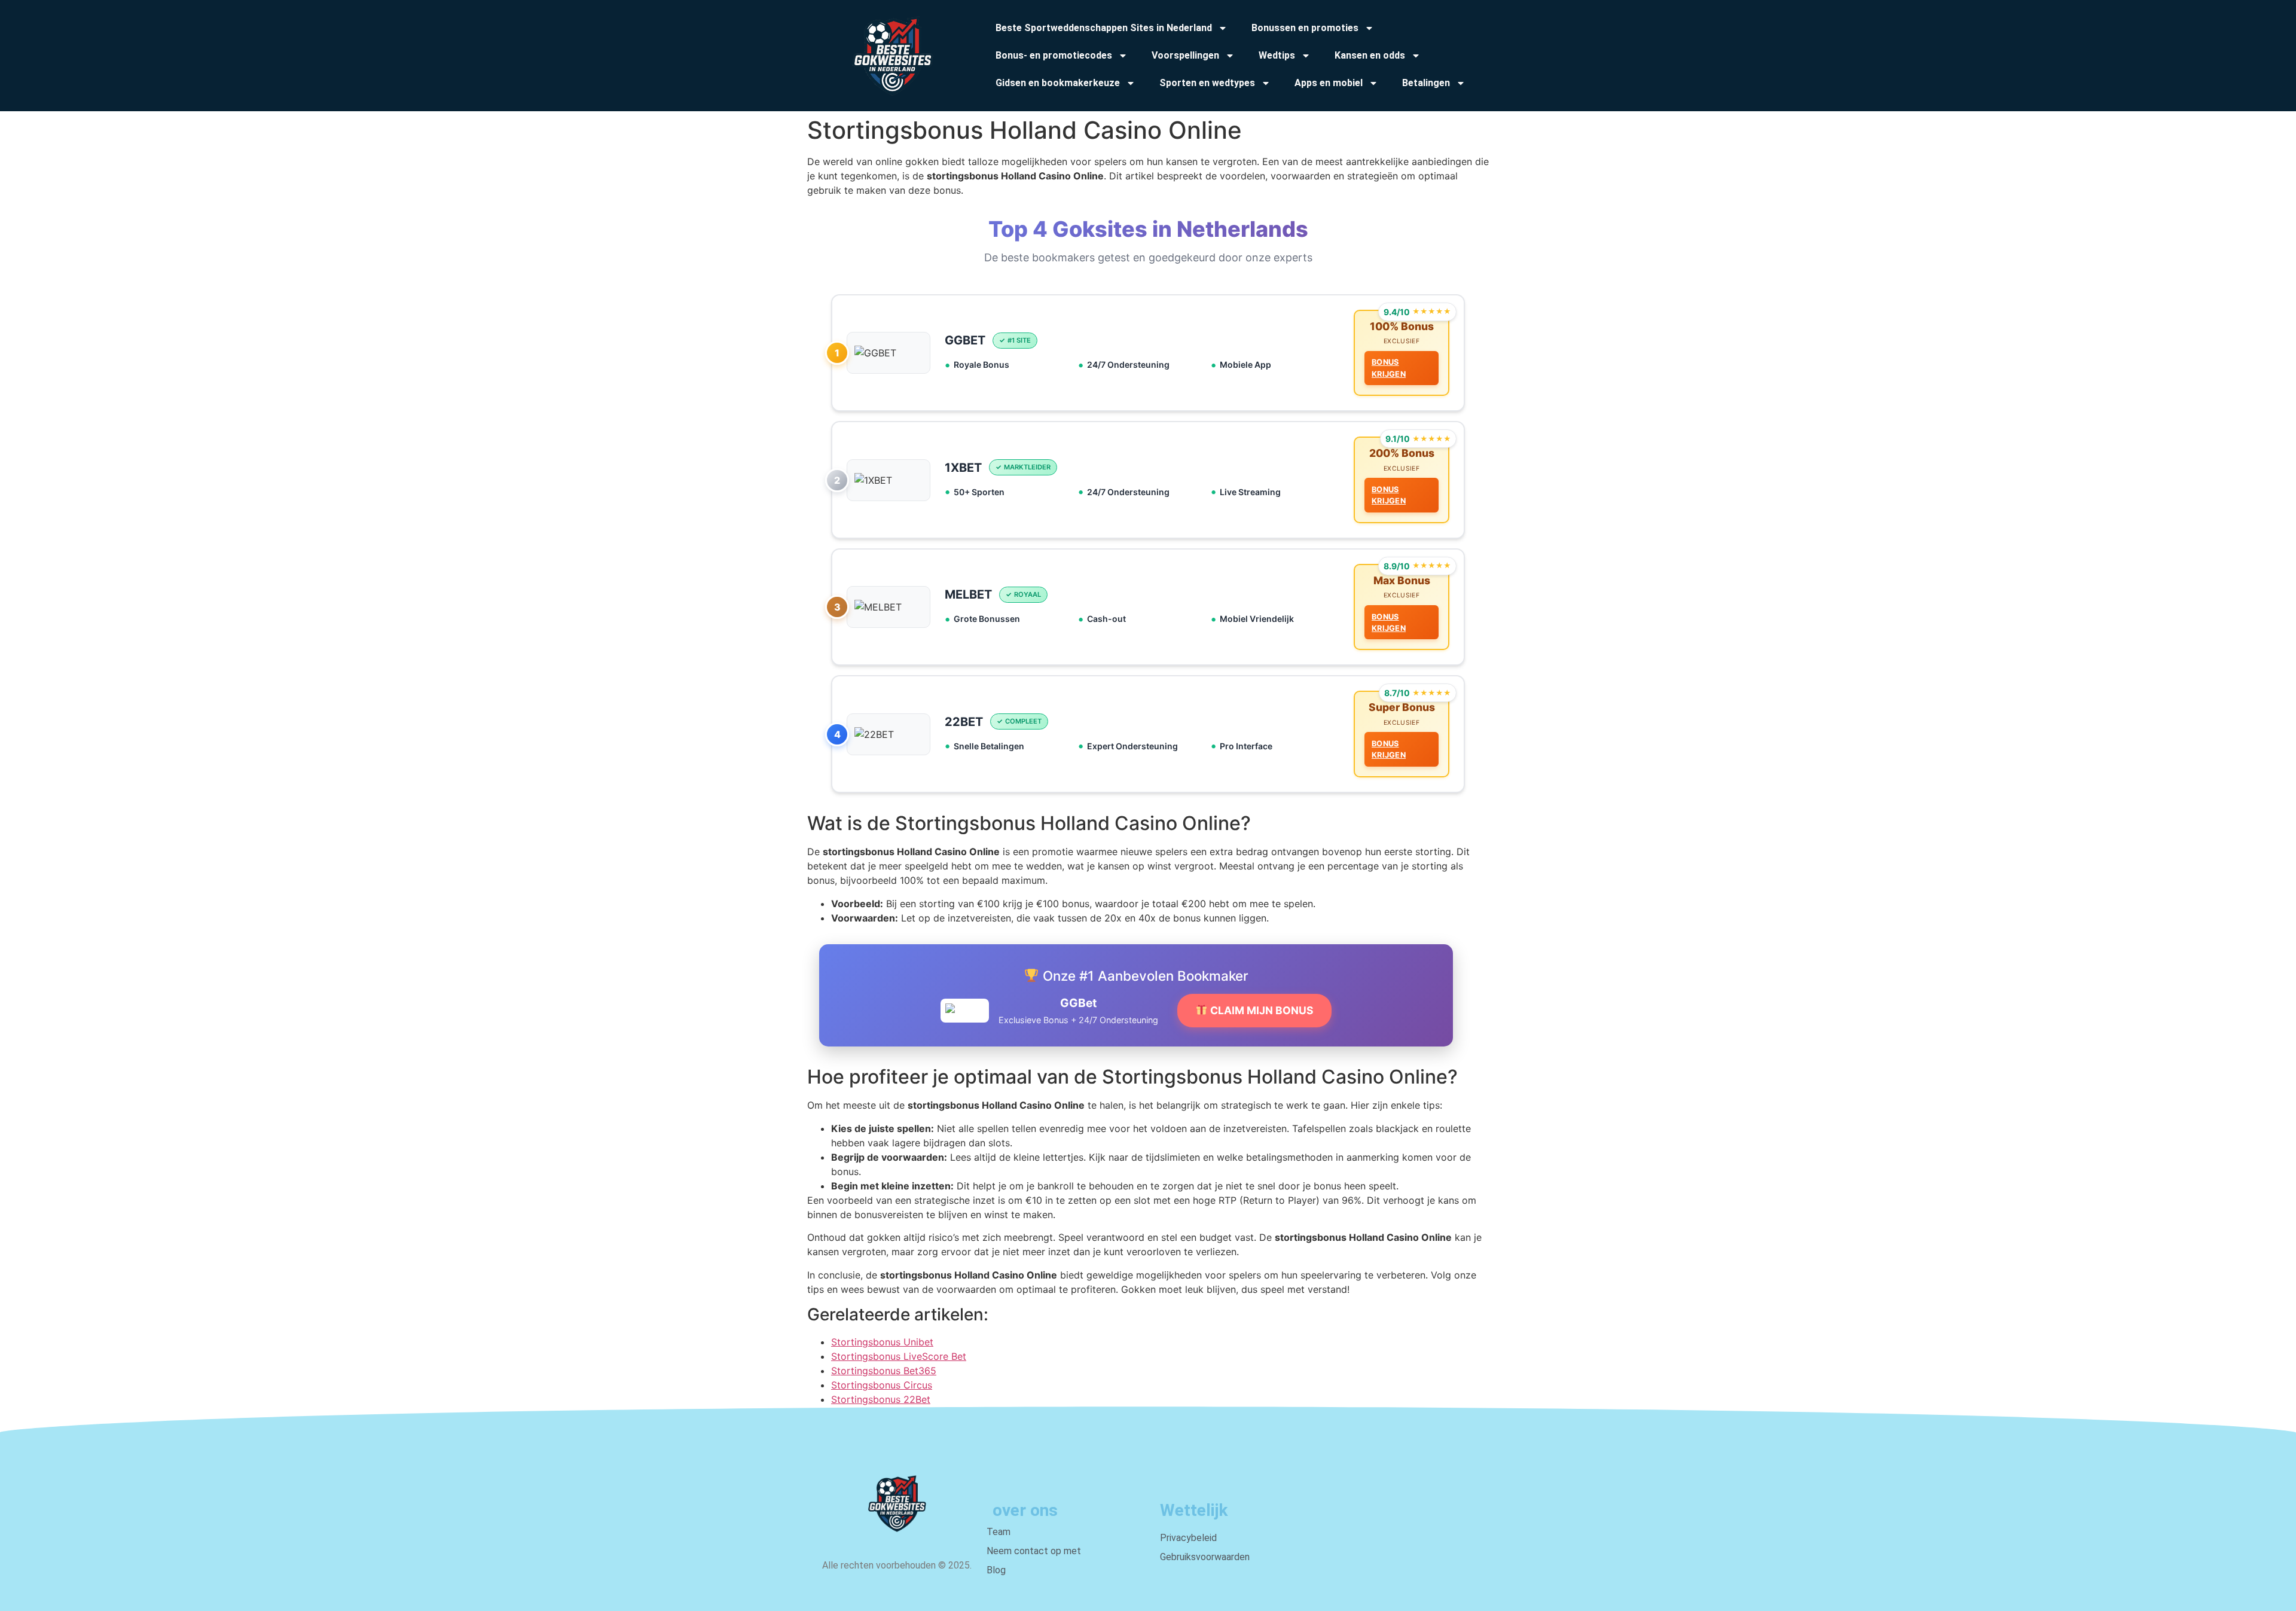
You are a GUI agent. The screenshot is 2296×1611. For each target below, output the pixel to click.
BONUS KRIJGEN (1389, 368)
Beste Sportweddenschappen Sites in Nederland (1104, 28)
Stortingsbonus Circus (882, 1385)
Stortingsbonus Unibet (882, 1342)
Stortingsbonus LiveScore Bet (899, 1356)
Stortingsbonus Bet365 (884, 1371)
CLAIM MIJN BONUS (1261, 1010)
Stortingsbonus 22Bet (881, 1399)
